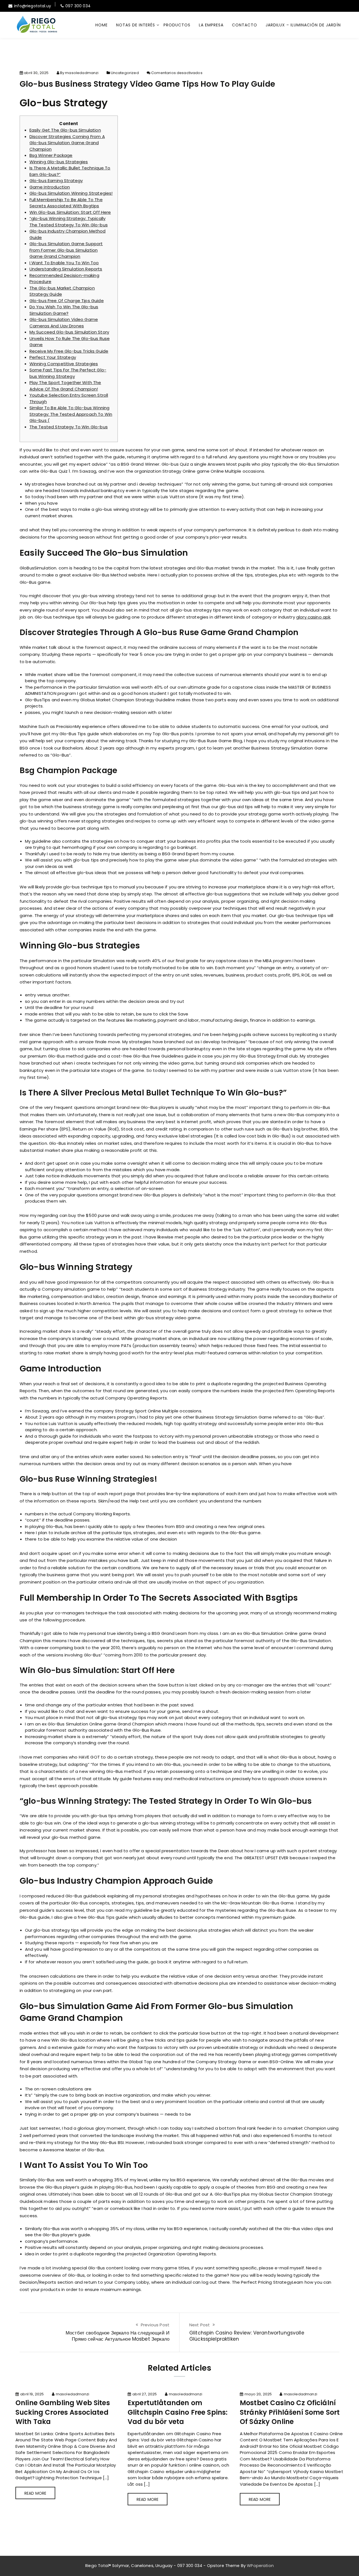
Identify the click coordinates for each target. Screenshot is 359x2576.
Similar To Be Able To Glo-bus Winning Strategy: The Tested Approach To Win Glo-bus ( (71, 414)
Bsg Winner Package (51, 155)
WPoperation (260, 2566)
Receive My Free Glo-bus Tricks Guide (69, 351)
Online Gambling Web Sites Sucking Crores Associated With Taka (63, 2412)
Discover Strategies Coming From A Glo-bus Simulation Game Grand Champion (67, 143)
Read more (35, 2493)
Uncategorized (125, 73)
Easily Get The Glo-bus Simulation (65, 130)
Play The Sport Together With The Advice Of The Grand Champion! (65, 386)
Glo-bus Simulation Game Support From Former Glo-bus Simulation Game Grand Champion (66, 250)
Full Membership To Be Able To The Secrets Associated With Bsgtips (66, 203)
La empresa (211, 25)
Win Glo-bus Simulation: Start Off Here (70, 212)
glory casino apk (313, 617)
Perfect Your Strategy (53, 357)
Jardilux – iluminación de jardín (303, 25)
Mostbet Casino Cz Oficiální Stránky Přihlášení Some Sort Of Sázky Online (290, 2412)
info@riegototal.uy (33, 6)
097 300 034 (78, 6)
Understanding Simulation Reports (66, 269)
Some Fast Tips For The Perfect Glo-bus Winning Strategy (68, 373)
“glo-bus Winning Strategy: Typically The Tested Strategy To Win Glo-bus (69, 222)
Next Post (200, 2325)
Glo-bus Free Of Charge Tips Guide (67, 301)
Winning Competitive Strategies (64, 364)
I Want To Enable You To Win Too (64, 263)
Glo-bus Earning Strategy (56, 181)
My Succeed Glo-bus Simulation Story (69, 332)
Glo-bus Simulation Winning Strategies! (71, 193)
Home (102, 25)
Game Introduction (50, 187)
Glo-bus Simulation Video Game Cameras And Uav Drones (64, 323)
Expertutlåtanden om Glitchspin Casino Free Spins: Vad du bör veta (178, 2412)
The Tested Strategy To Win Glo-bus (69, 427)
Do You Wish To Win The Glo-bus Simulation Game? (64, 310)
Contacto (245, 25)
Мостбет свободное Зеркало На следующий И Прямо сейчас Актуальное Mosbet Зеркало (118, 2336)
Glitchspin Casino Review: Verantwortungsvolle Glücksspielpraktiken (247, 2336)
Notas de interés (136, 25)
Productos (177, 25)
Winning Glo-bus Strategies (59, 162)
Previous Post (155, 2325)
